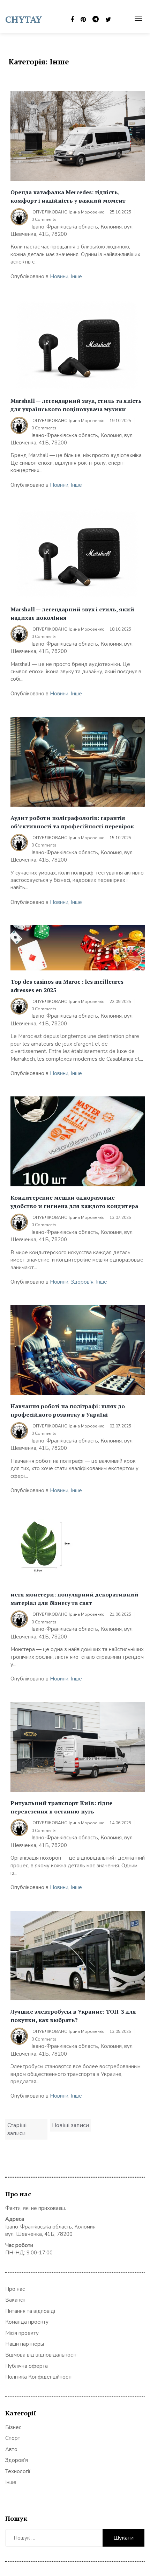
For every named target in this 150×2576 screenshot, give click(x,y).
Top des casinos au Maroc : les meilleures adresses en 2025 (67, 986)
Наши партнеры (25, 2344)
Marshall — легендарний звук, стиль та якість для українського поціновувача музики (76, 405)
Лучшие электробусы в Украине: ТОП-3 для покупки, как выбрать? (73, 2016)
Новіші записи (70, 2125)
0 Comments (44, 219)
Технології (18, 2471)
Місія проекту (22, 2333)
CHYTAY (24, 19)
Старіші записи (17, 2129)
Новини (59, 276)
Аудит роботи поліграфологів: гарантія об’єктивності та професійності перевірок (72, 822)
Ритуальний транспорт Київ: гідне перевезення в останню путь (61, 1807)
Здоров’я (17, 2460)
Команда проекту (27, 2322)
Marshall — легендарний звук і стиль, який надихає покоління (72, 613)
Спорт (13, 2438)
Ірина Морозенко (87, 212)
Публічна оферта (27, 2366)
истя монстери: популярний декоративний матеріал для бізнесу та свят (74, 1599)
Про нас (15, 2289)
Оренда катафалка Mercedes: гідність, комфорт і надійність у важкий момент (68, 196)
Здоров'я (82, 1282)
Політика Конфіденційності (38, 2377)
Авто (11, 2449)
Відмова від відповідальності (41, 2355)
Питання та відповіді (30, 2311)
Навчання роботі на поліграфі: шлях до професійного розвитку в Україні (68, 1410)
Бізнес (13, 2427)
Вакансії (15, 2300)
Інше (76, 276)
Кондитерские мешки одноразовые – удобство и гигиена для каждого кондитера (74, 1202)
